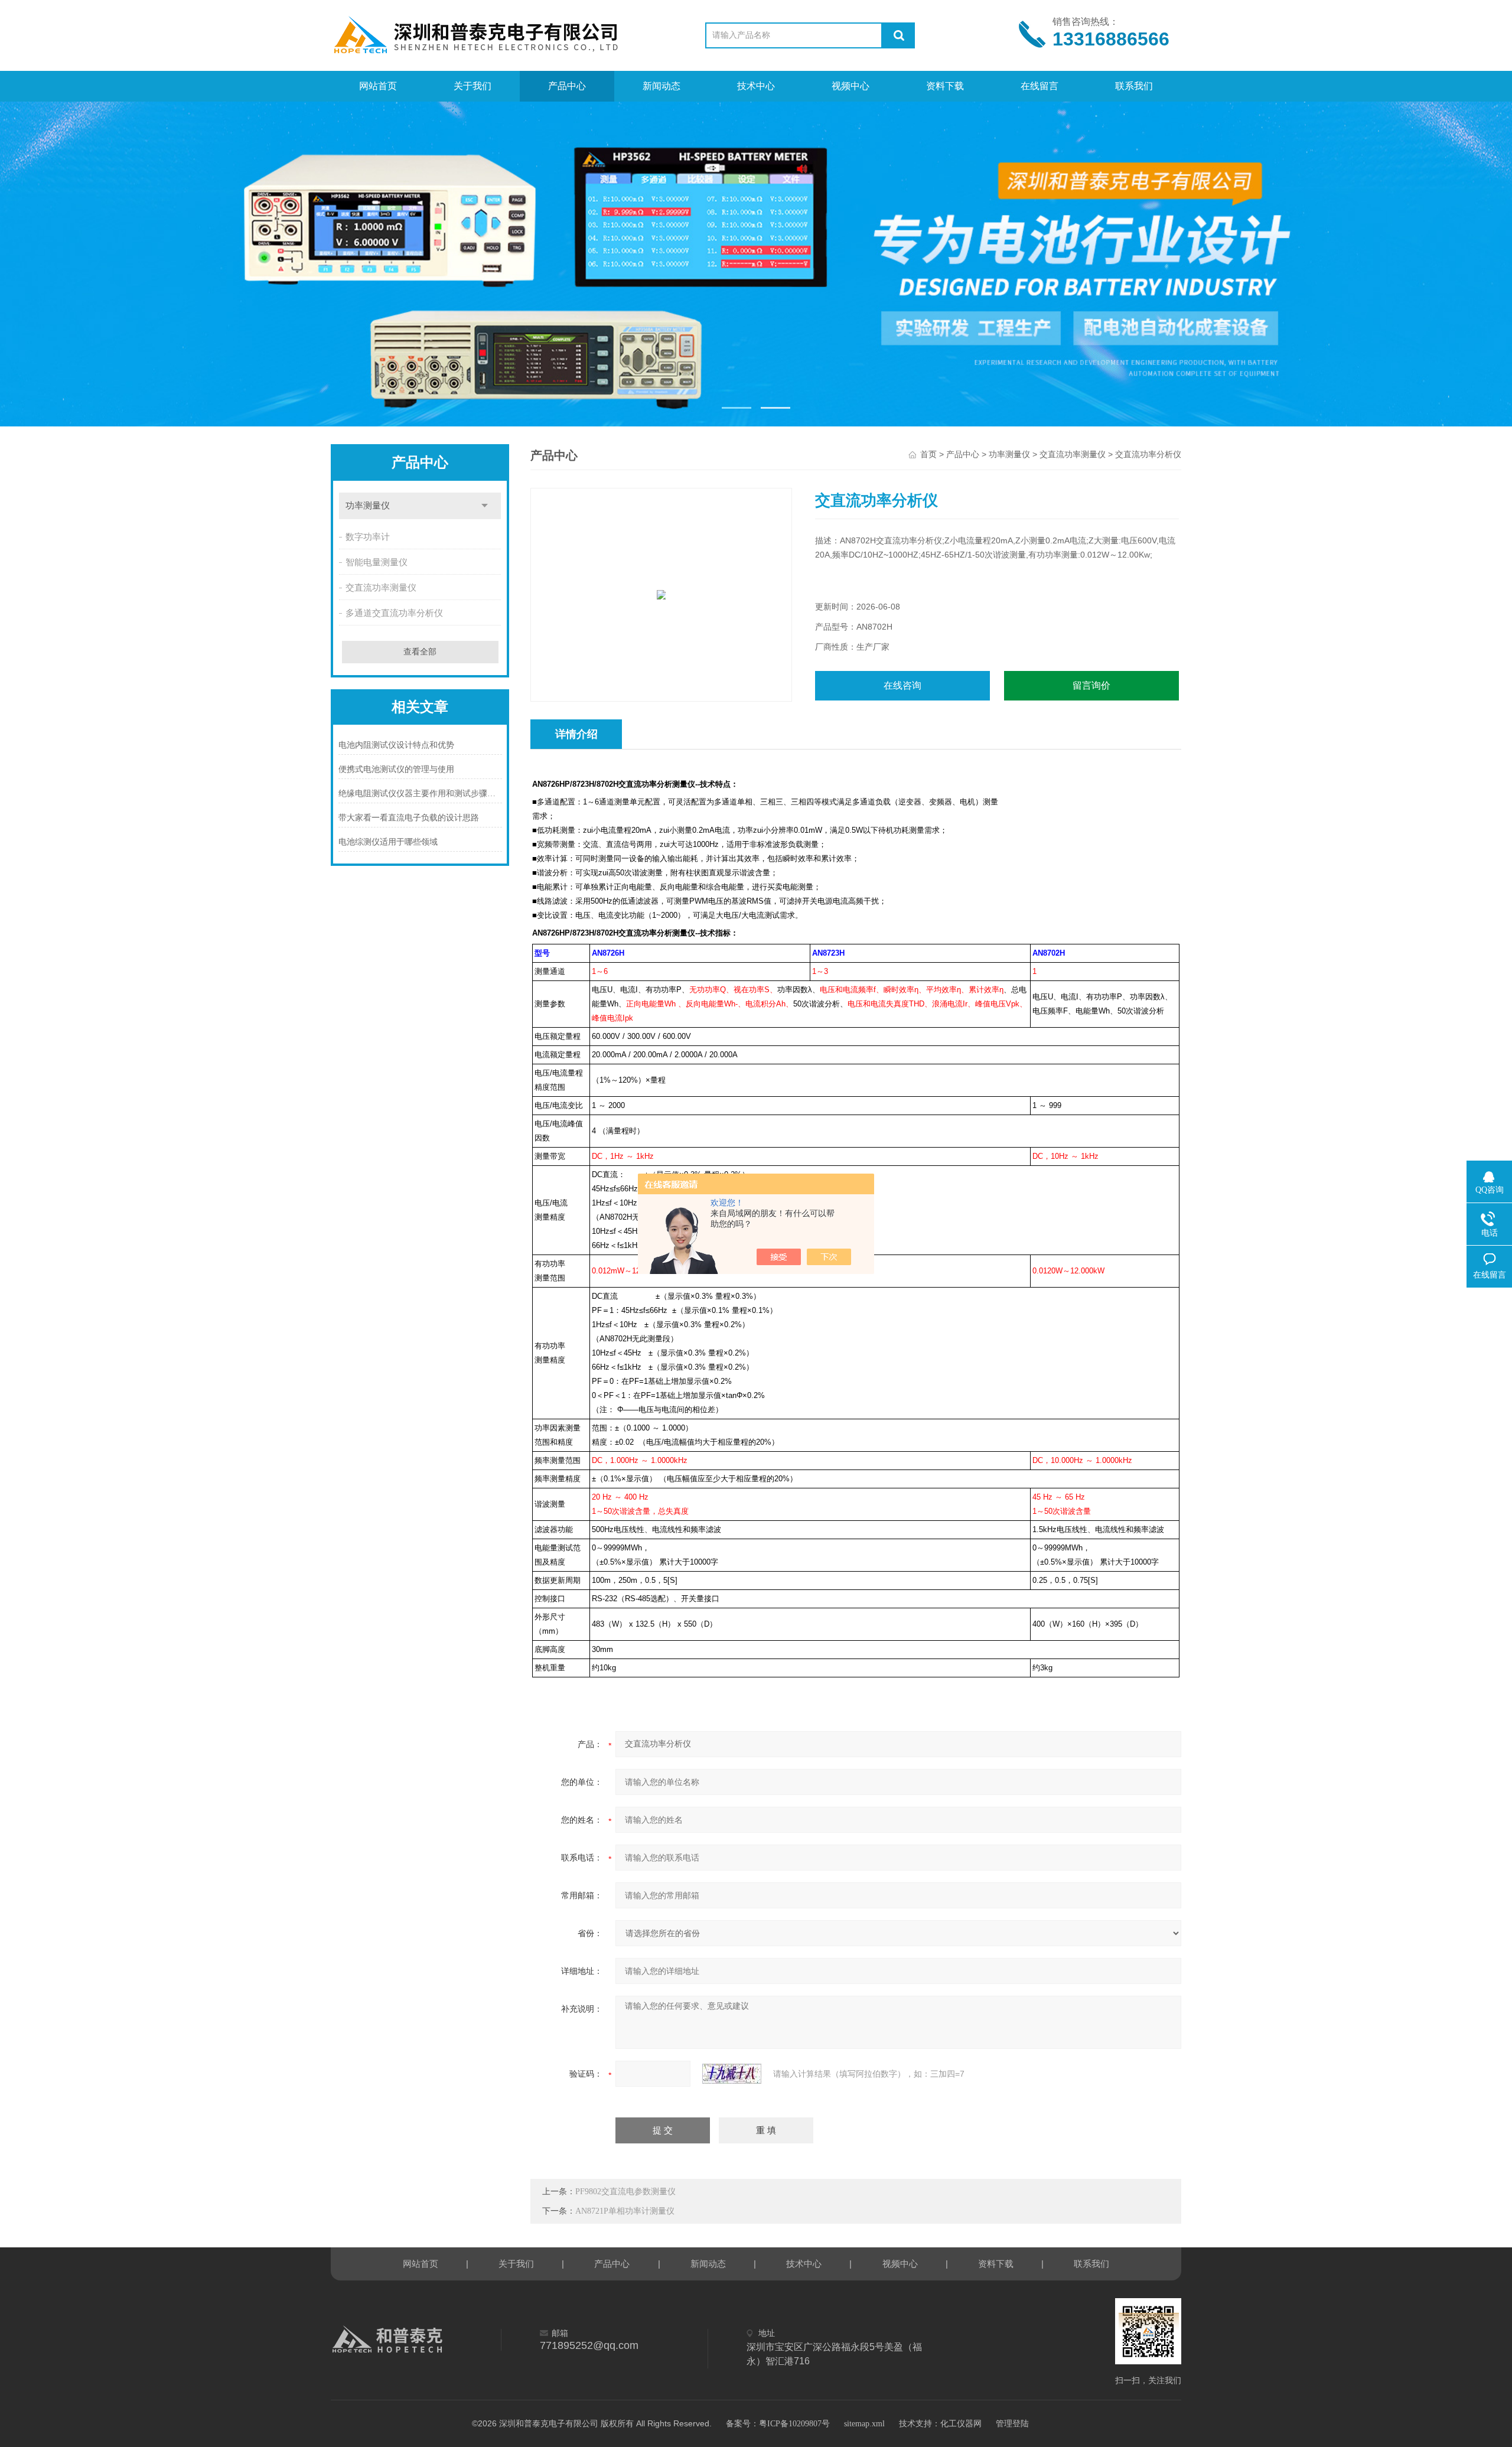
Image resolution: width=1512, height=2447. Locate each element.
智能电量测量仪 (377, 562)
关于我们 (472, 86)
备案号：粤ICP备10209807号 (778, 2424)
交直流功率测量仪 (381, 588)
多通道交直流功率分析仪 (394, 613)
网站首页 (378, 86)
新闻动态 (661, 86)
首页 (928, 454)
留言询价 (1091, 685)
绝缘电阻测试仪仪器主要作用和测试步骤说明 (420, 794)
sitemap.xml (864, 2424)
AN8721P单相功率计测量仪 (625, 2211)
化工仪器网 (961, 2424)
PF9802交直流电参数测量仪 (625, 2192)
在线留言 (1039, 86)
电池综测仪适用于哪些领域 (388, 842)
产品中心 (567, 86)
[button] (737, 408)
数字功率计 (368, 537)
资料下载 (945, 86)
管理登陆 (1012, 2424)
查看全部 (420, 652)
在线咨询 (902, 685)
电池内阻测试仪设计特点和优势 (396, 745)
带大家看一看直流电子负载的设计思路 (409, 818)
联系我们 (1134, 86)
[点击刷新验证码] (732, 2074)
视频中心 (850, 86)
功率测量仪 (368, 506)
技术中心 (756, 86)
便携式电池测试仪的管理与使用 (396, 769)
